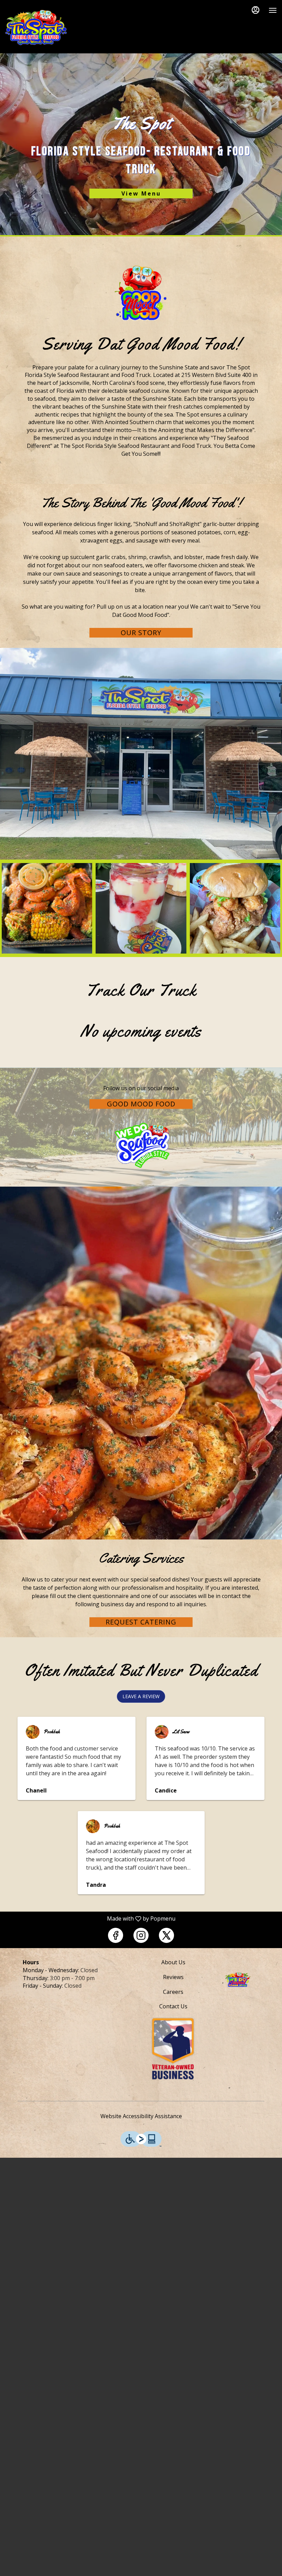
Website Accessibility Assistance (141, 2116)
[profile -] (256, 10)
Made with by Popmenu (90, 1918)
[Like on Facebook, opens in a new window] (116, 1935)
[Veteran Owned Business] (173, 2048)
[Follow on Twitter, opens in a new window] (166, 1935)
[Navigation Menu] (273, 10)
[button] (47, 908)
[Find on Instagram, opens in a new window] (141, 1935)
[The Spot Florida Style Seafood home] (36, 28)
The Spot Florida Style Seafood (237, 1979)
